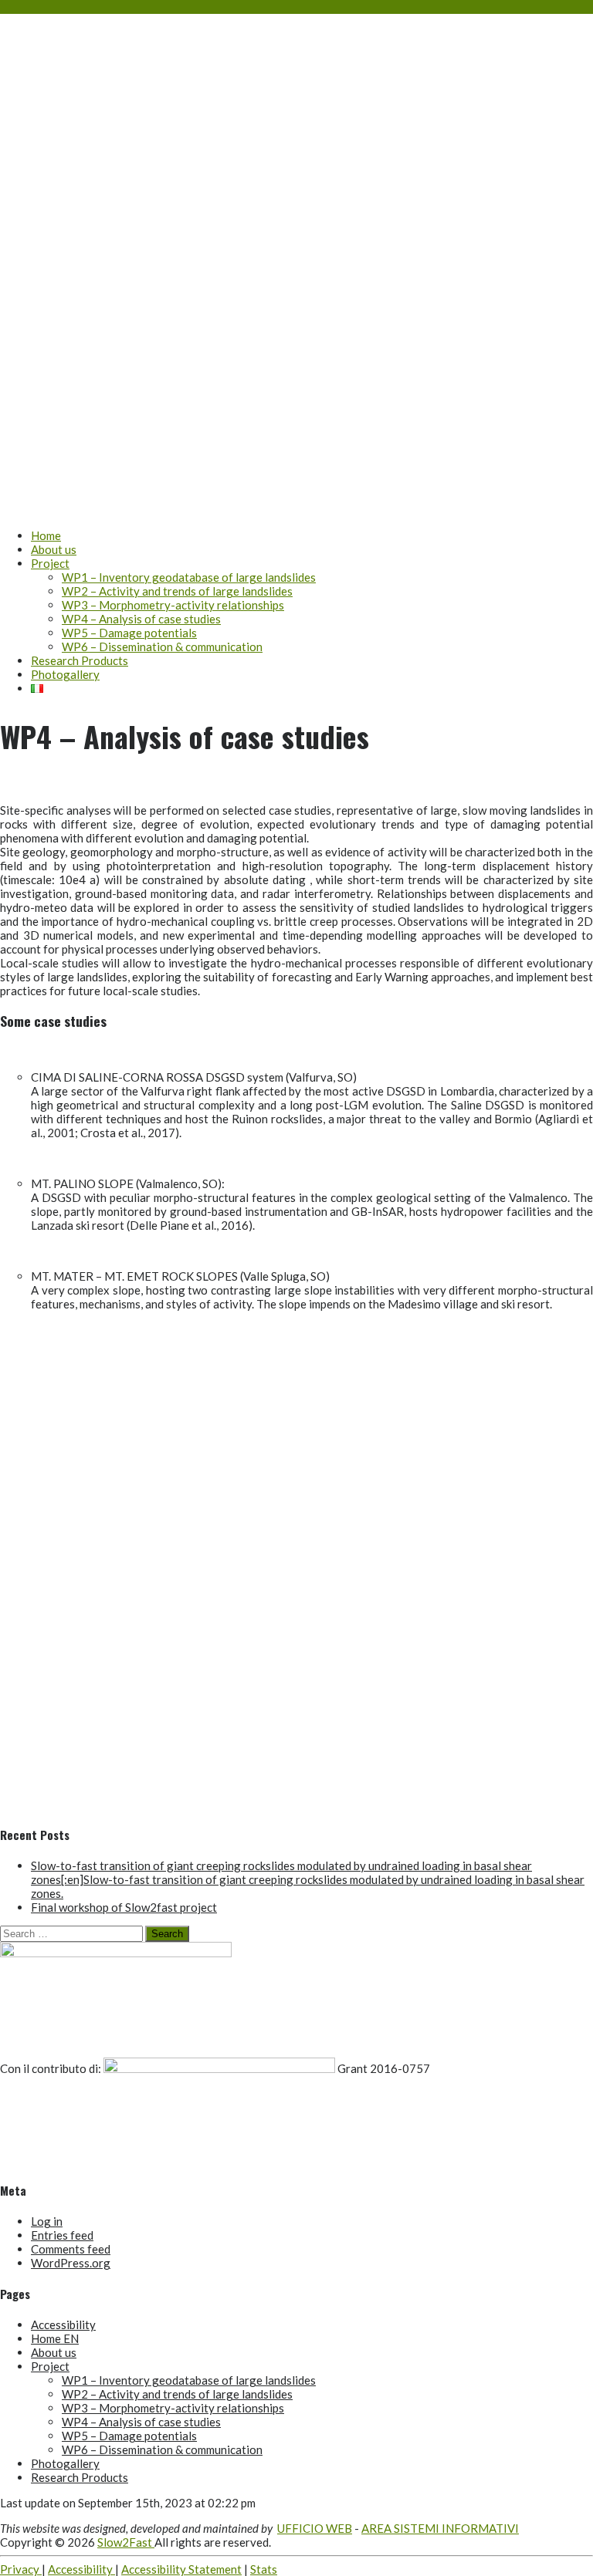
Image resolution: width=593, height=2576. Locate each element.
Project (50, 563)
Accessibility (63, 2324)
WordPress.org (71, 2263)
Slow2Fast (97, 236)
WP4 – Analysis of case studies (141, 619)
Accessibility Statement (181, 2569)
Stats (264, 2569)
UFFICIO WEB (315, 2528)
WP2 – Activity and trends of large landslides (177, 591)
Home (46, 535)
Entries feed (62, 2235)
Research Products (80, 660)
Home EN (55, 2338)
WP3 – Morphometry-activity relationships (173, 605)
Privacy (21, 2569)
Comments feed (71, 2249)
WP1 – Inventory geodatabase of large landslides (189, 577)
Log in (47, 2221)
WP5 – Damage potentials (129, 633)
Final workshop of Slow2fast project (124, 1907)
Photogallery (65, 674)
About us (54, 549)
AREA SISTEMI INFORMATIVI (440, 2528)
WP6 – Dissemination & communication (162, 647)
